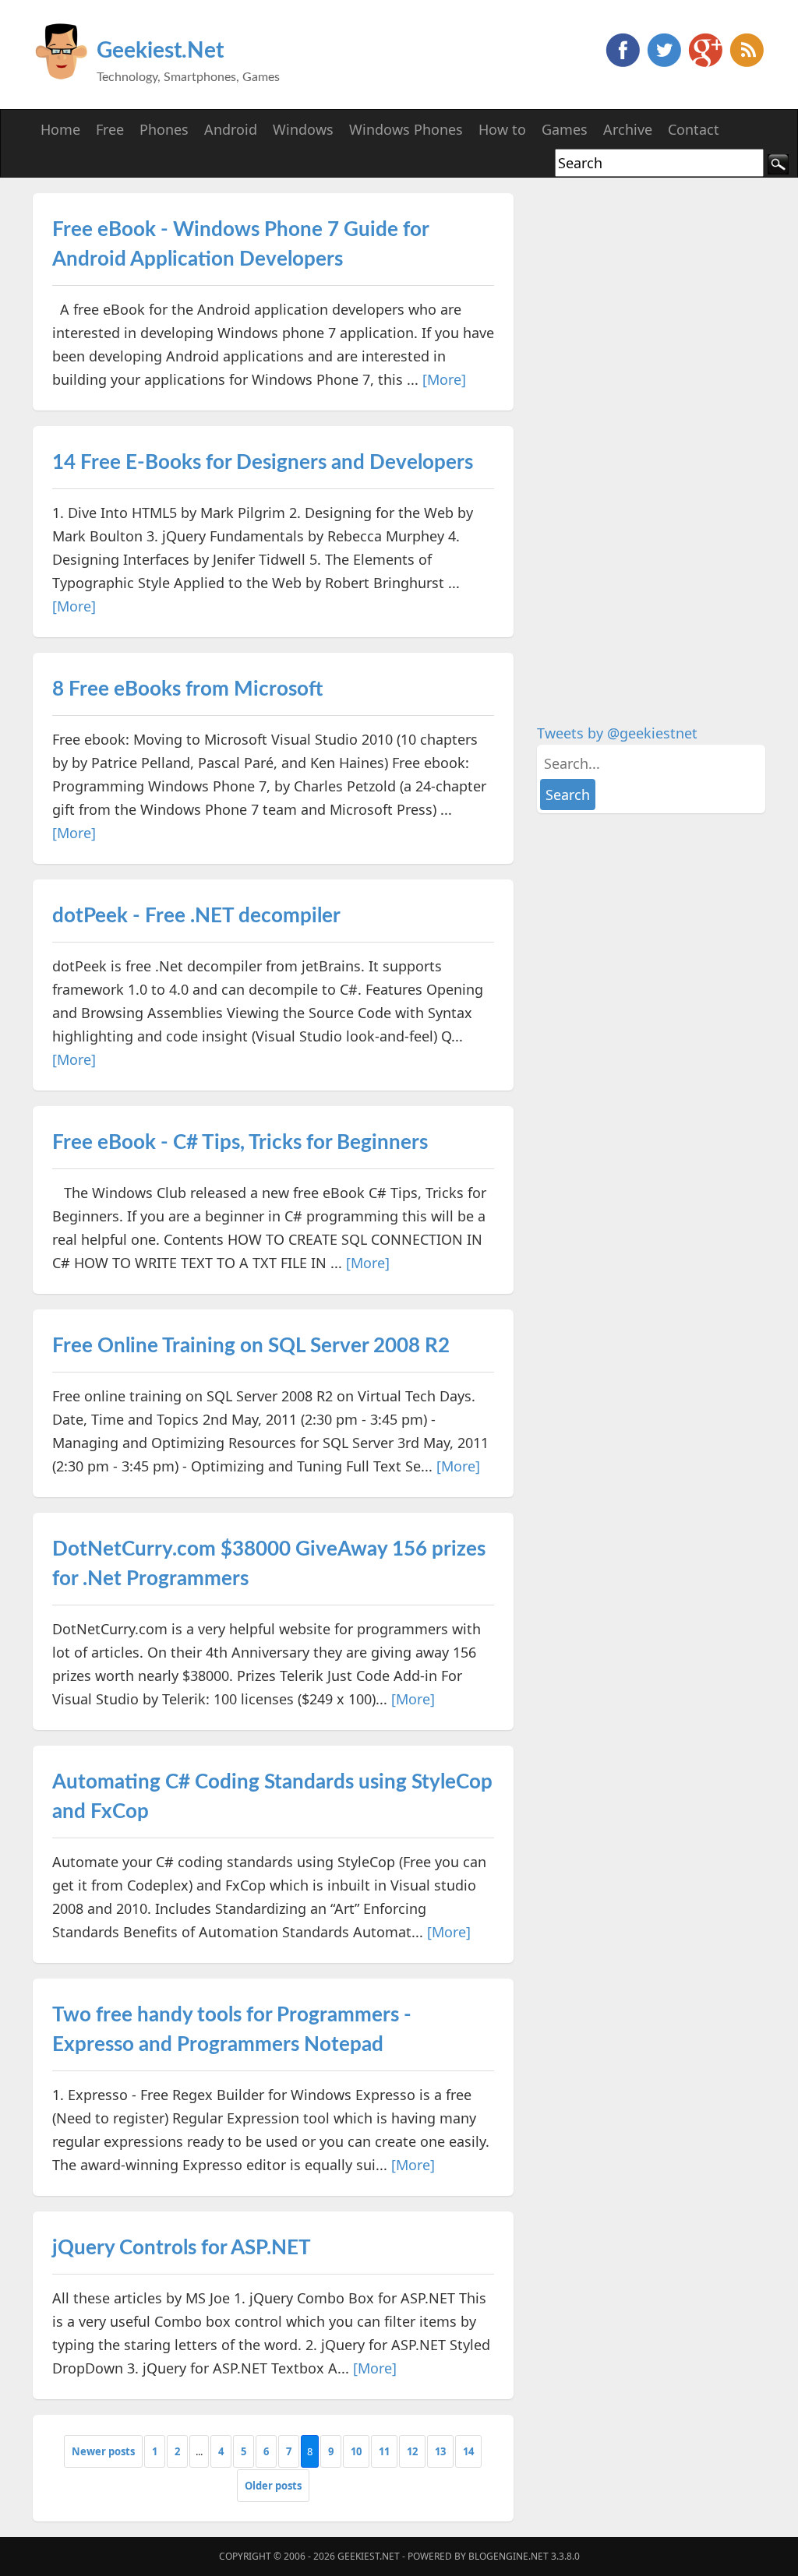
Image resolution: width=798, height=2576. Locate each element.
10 (356, 2451)
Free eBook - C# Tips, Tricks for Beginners (240, 1143)
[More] (444, 379)
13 (440, 2451)
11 (384, 2451)
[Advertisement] (654, 427)
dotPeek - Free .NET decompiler (196, 916)
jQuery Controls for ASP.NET (182, 2248)
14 (468, 2451)
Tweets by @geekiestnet (617, 733)
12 (412, 2451)
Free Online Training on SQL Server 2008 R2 (251, 1346)
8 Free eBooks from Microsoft (187, 689)
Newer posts (103, 2451)
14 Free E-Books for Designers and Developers (263, 463)
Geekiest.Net (160, 51)
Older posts (273, 2486)
